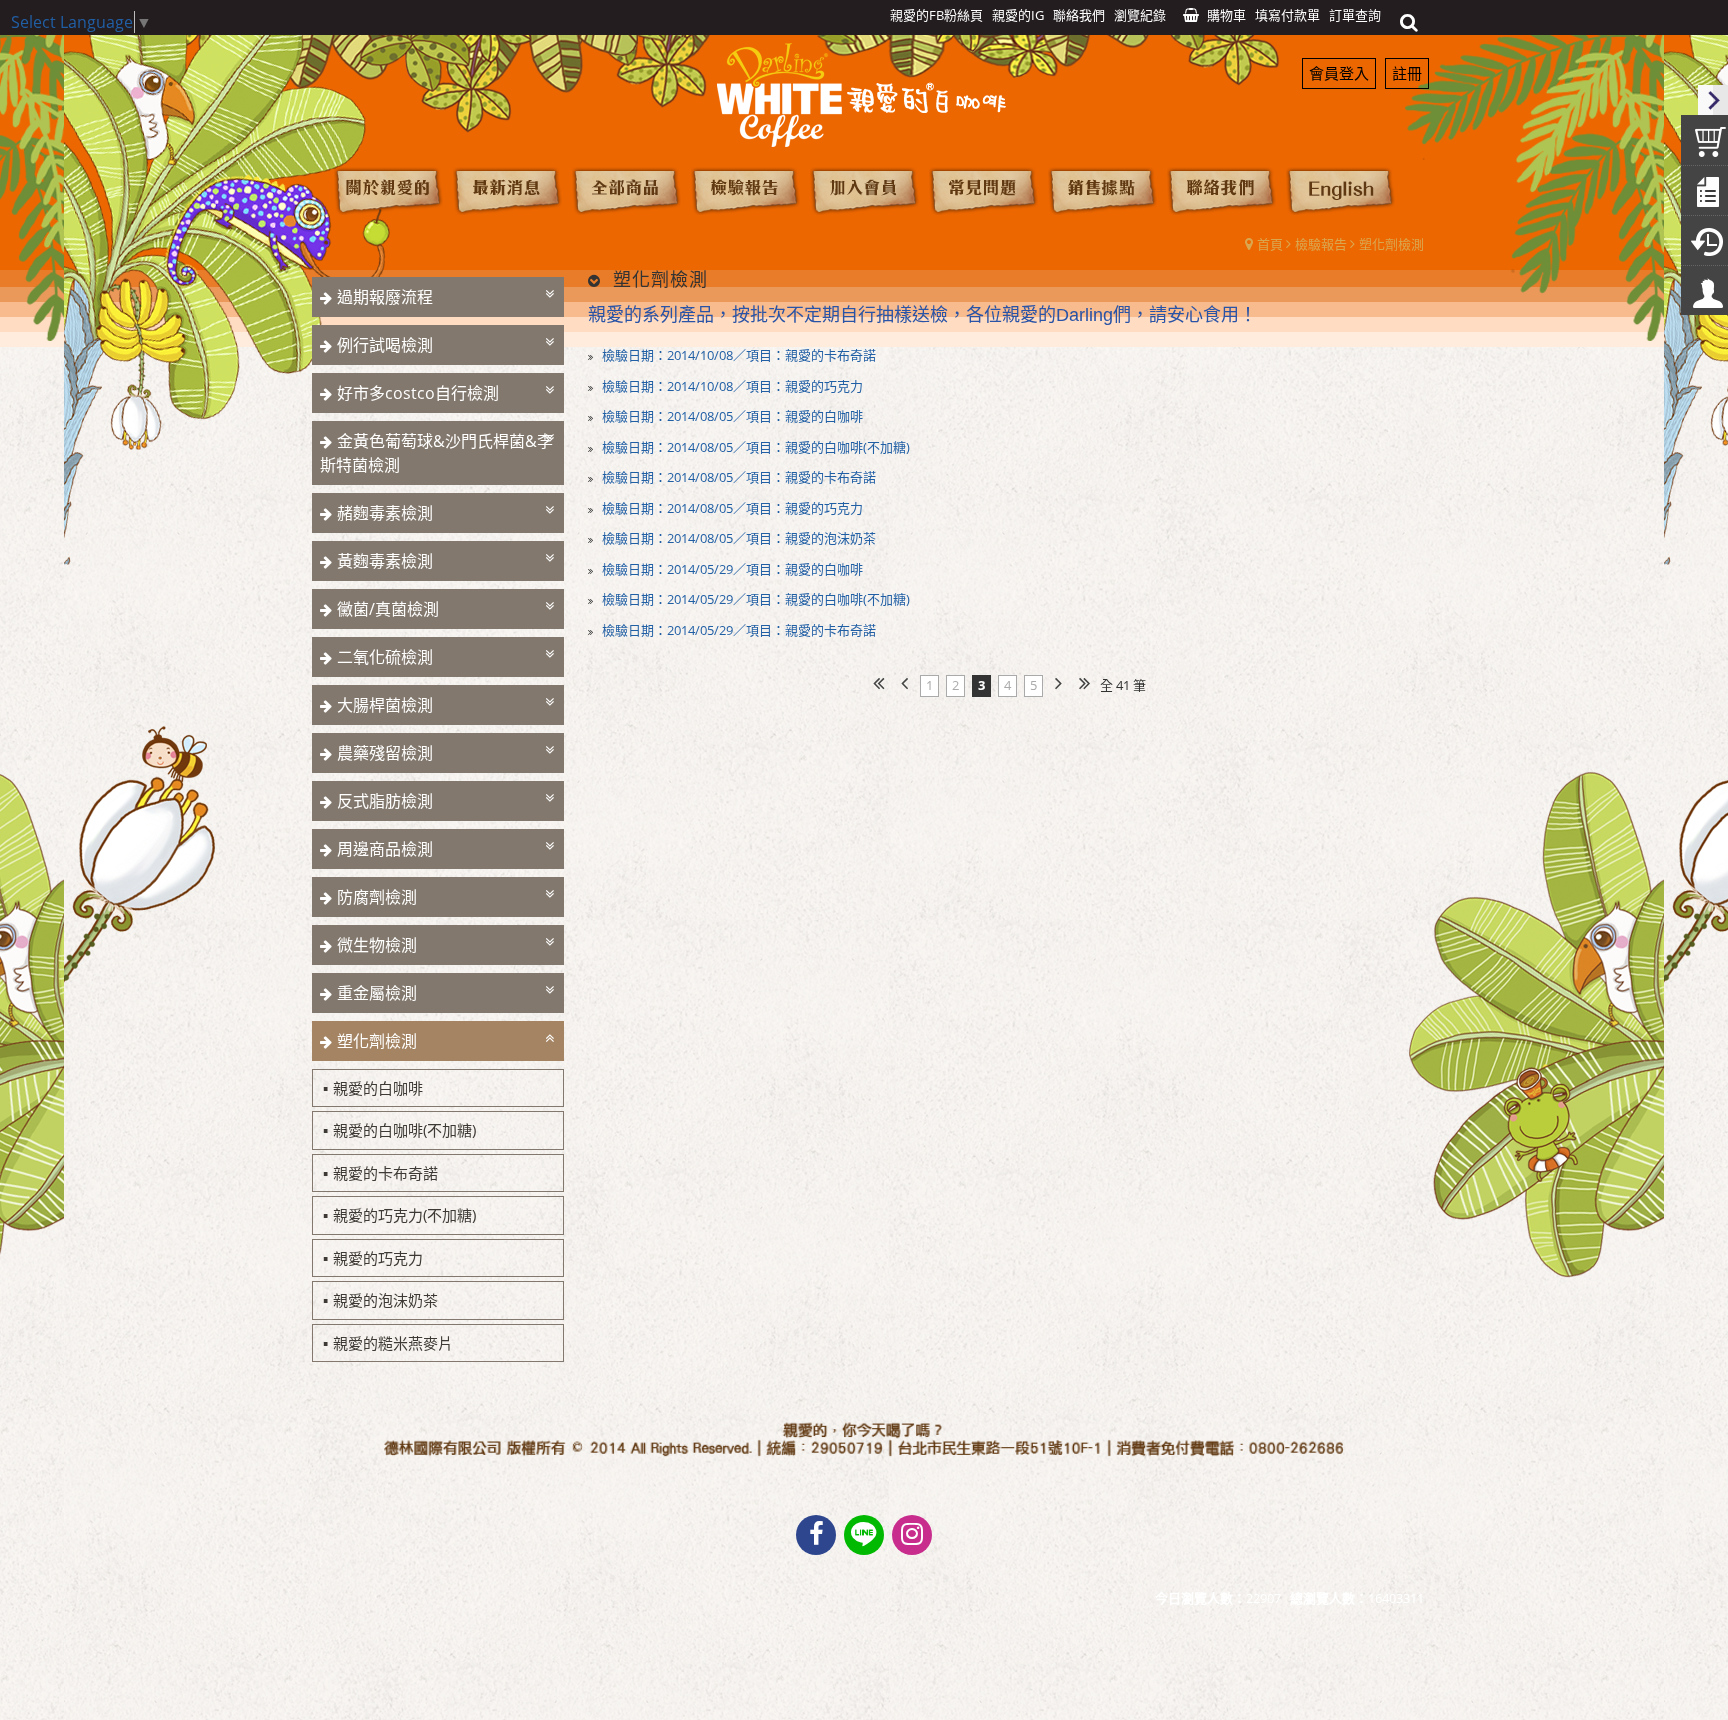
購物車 (1226, 15)
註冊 (1407, 73)
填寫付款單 (1287, 15)
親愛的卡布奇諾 (385, 1173)
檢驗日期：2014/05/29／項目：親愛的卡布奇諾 (737, 630)
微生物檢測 (377, 945)
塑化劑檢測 (1391, 244)
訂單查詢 (1355, 15)
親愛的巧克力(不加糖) (404, 1215)
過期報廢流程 (385, 297)
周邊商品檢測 (385, 849)
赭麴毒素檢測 (385, 513)
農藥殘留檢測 (385, 753)
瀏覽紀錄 (1140, 15)
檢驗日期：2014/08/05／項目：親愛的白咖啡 (731, 416)
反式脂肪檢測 (385, 801)
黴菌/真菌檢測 (388, 609)
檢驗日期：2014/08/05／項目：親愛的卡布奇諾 (737, 477)
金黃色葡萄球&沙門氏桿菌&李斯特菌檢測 (436, 453)
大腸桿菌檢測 (385, 705)
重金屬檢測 (377, 993)
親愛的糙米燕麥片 (393, 1343)
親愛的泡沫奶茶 (385, 1300)
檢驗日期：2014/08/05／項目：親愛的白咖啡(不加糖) (754, 447)
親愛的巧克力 (378, 1258)
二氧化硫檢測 (385, 657)
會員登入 (1339, 73)
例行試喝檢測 (385, 345)
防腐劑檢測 (377, 897)
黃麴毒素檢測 (385, 561)
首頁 (1270, 244)
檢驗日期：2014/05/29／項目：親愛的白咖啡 (731, 569)
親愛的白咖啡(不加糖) (404, 1130)
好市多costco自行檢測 (418, 393)
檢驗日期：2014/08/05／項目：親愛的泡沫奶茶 (737, 538)
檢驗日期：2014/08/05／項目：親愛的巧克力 (731, 508)
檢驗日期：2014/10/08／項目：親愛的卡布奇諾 (737, 355)
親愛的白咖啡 (378, 1088)
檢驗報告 (1321, 244)
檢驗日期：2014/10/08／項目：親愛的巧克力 (731, 386)
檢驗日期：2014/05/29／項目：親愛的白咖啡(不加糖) (754, 599)
